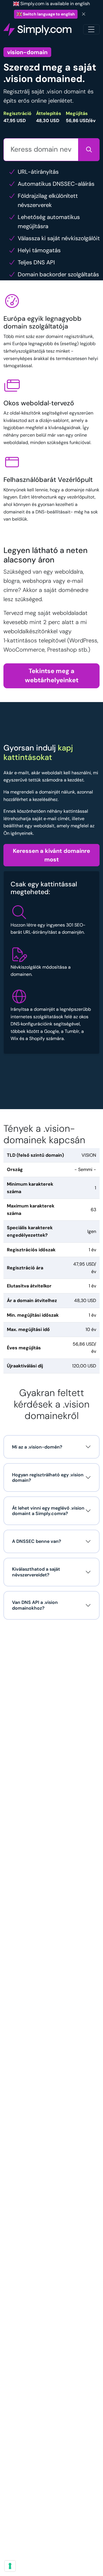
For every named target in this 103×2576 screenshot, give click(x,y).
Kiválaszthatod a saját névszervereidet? (36, 1572)
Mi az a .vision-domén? (37, 1447)
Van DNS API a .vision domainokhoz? (35, 1605)
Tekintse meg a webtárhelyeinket (52, 676)
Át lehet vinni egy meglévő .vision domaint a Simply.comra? (48, 1511)
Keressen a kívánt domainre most (51, 855)
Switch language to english (48, 14)
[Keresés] (89, 150)
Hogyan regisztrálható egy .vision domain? (48, 1477)
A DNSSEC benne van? (37, 1541)
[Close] (84, 14)
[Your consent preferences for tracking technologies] (10, 2566)
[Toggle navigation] (91, 29)
